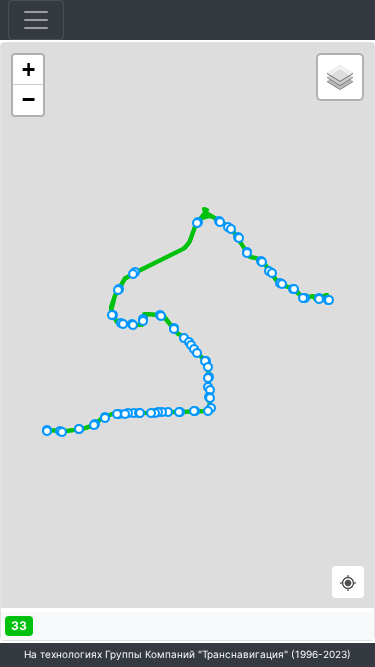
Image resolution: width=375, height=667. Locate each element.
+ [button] (28, 69)
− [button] (28, 99)
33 (19, 625)
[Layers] (340, 77)
